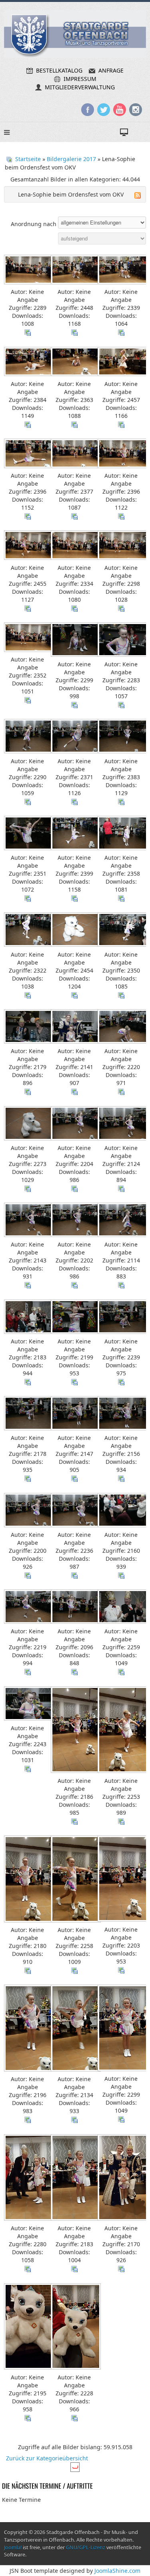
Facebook (88, 110)
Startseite (28, 159)
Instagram (136, 110)
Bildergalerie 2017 (71, 159)
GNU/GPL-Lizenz (86, 2547)
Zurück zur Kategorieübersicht (47, 2458)
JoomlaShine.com (117, 2571)
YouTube (120, 110)
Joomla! (13, 2547)
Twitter (104, 110)
